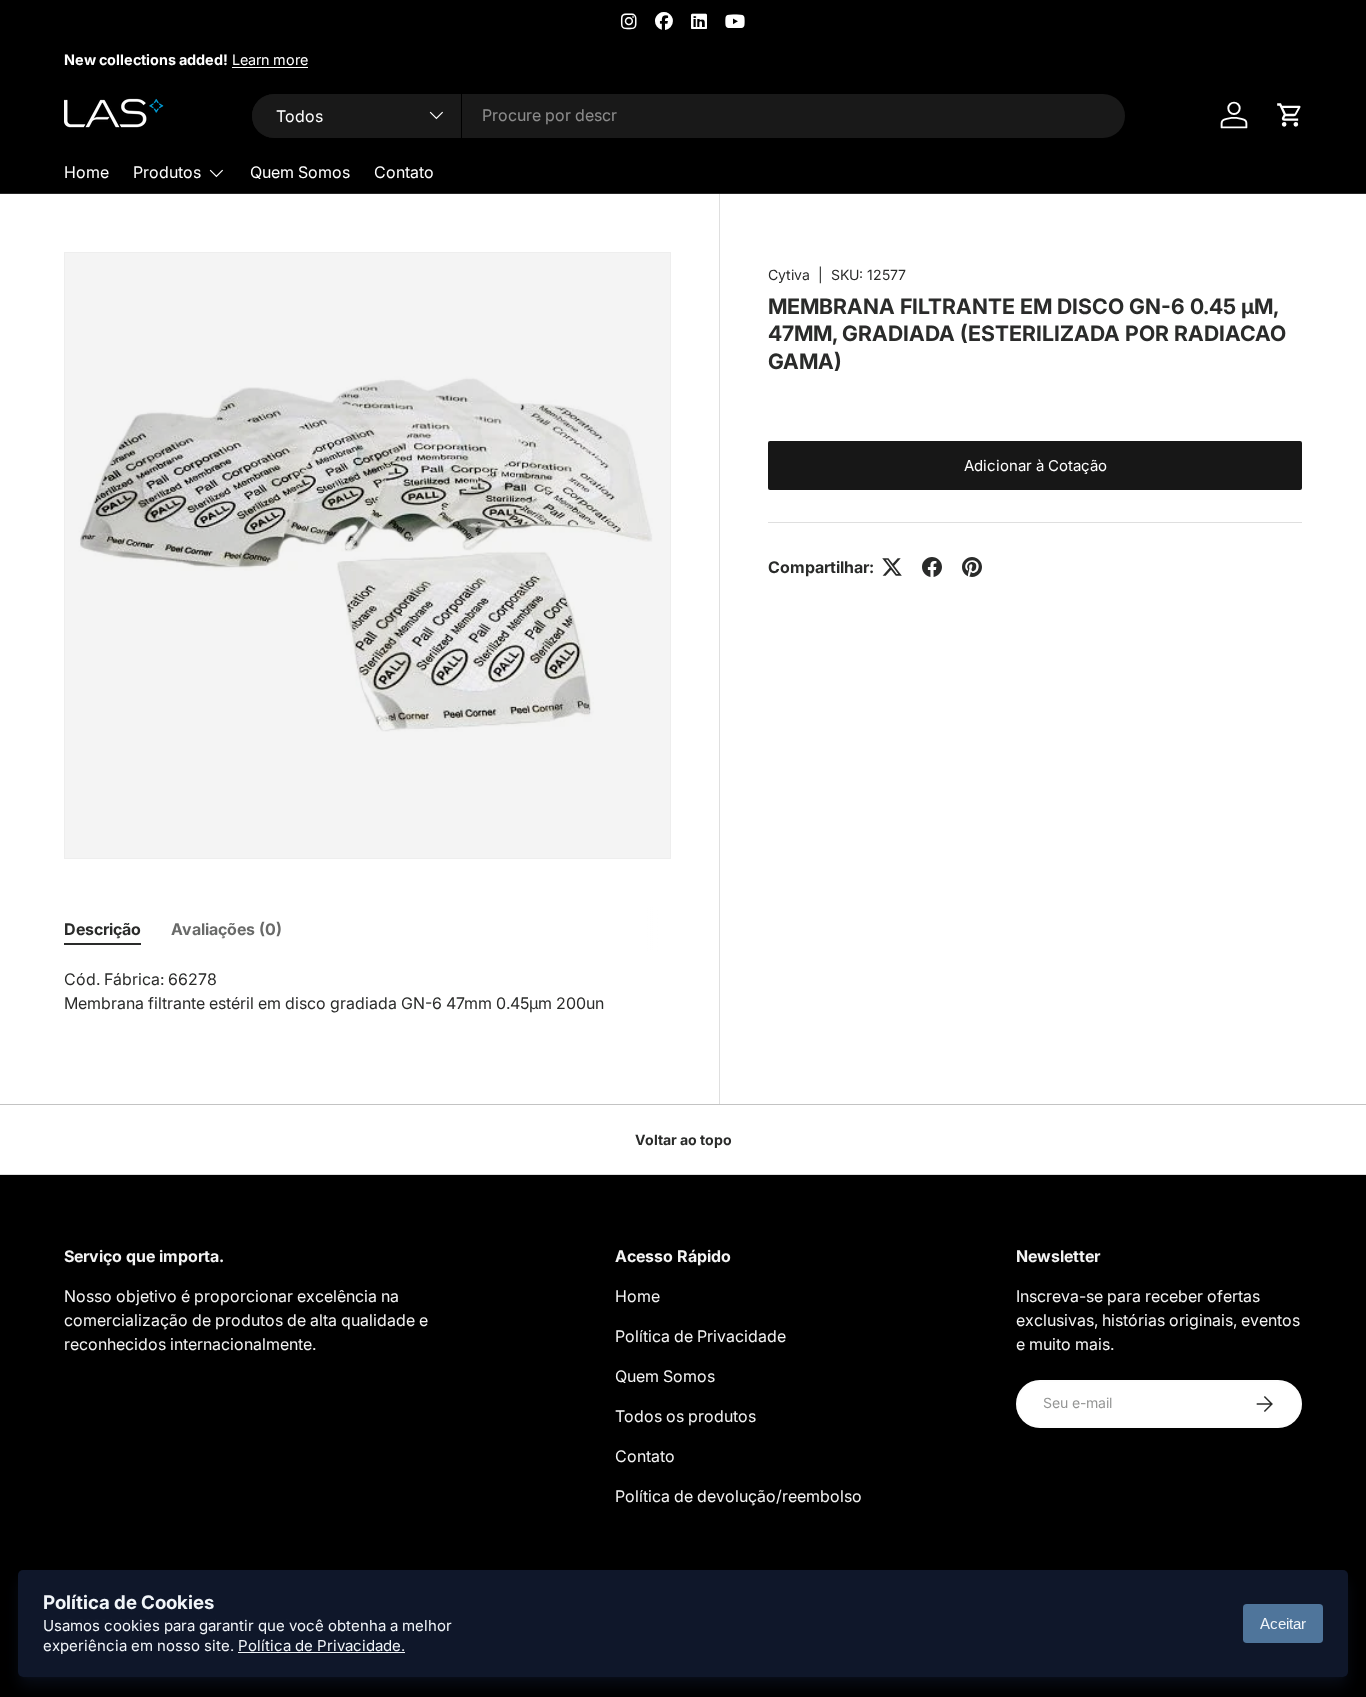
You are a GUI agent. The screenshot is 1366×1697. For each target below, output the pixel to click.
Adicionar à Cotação (1035, 465)
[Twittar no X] (892, 567)
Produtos (167, 172)
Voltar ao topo (683, 1139)
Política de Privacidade (700, 1336)
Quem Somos (300, 172)
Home (86, 172)
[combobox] (688, 115)
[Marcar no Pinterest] (972, 567)
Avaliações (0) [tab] (226, 929)
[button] (1290, 115)
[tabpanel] (367, 991)
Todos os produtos (685, 1416)
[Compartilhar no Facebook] (932, 567)
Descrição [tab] (102, 929)
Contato (404, 172)
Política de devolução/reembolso (738, 1496)
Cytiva (789, 274)
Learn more (270, 59)
